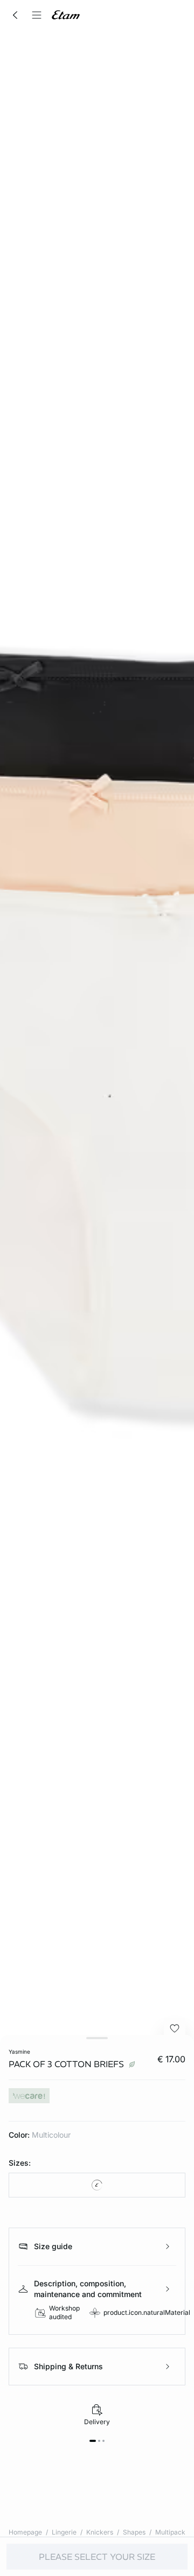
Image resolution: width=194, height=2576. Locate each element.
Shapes (134, 2532)
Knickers (100, 2532)
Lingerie (64, 2532)
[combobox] (97, 2185)
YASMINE (19, 2052)
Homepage (25, 2532)
